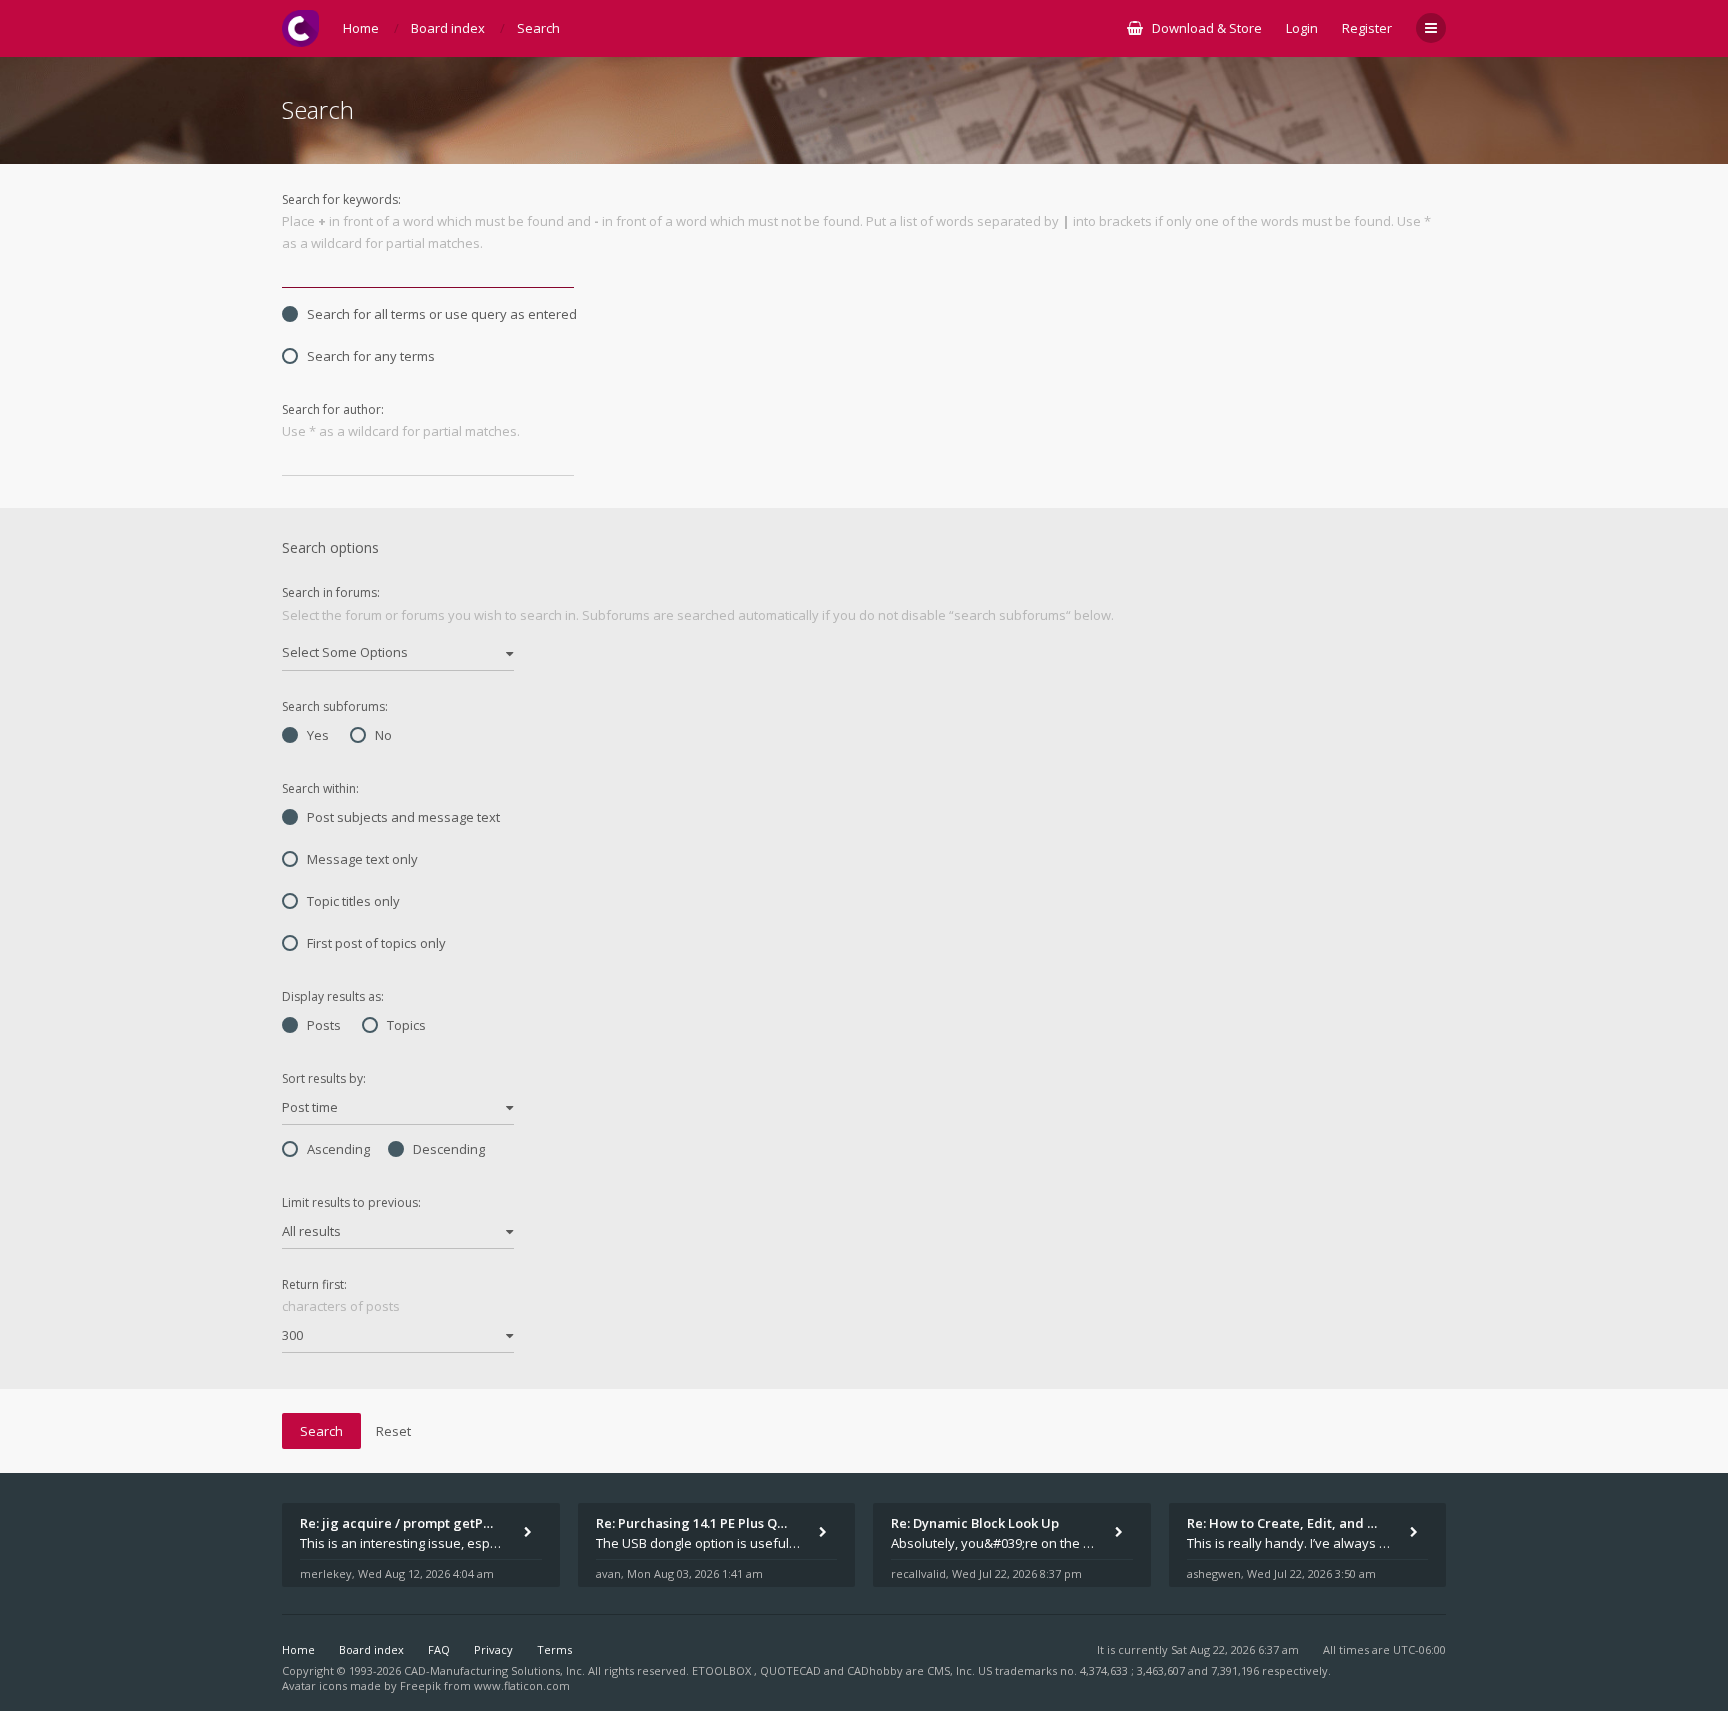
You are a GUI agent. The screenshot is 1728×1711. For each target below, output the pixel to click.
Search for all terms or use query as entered (442, 314)
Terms (554, 1649)
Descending (449, 1149)
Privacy (493, 1649)
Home (298, 1649)
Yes (318, 735)
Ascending (338, 1149)
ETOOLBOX (723, 1670)
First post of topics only (376, 943)
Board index (371, 1649)
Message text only (362, 859)
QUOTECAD (792, 1670)
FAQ (439, 1649)
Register (1367, 28)
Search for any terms (371, 356)
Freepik (420, 1685)
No (383, 735)
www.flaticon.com (522, 1685)
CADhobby (875, 1670)
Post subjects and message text (403, 817)
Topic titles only (353, 901)
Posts (324, 1025)
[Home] (300, 28)
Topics (406, 1025)
